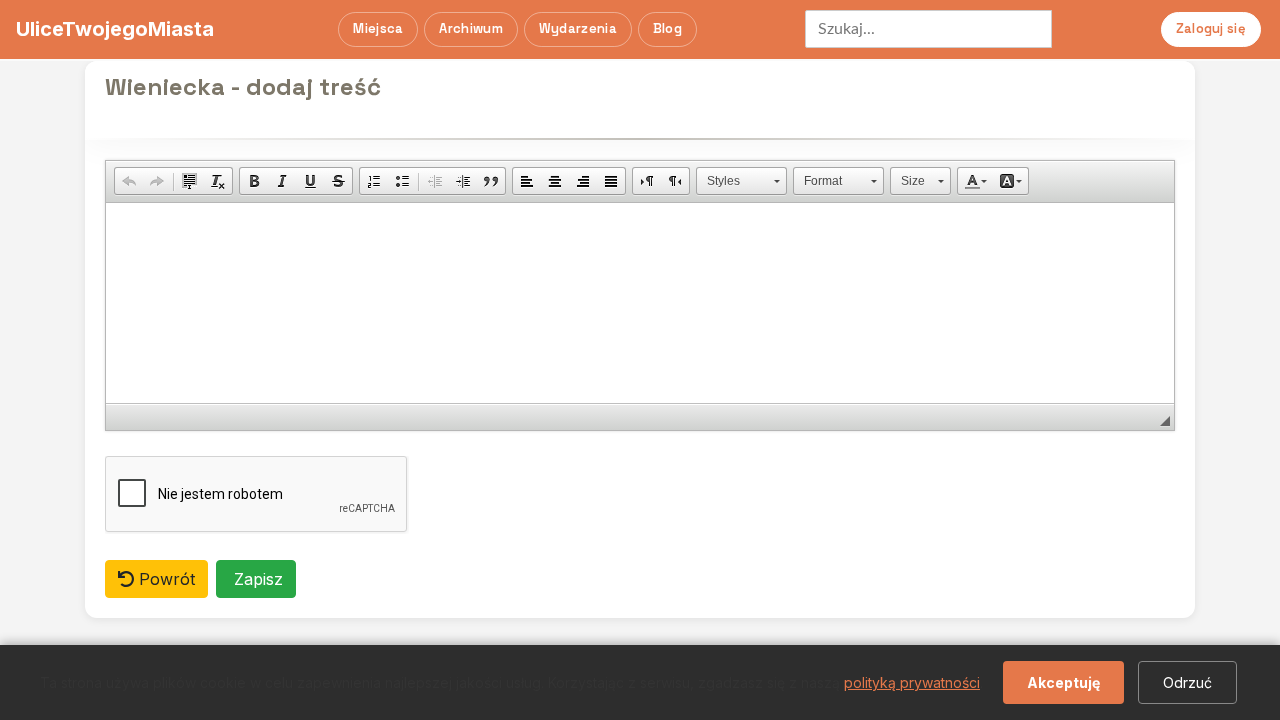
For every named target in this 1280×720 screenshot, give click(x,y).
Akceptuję (1063, 682)
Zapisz (256, 579)
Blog (667, 28)
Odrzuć (1187, 682)
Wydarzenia (578, 28)
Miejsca (378, 28)
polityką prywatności (912, 682)
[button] (129, 181)
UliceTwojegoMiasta (115, 29)
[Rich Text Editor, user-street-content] (640, 303)
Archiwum (470, 28)
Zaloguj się (1211, 28)
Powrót (164, 579)
